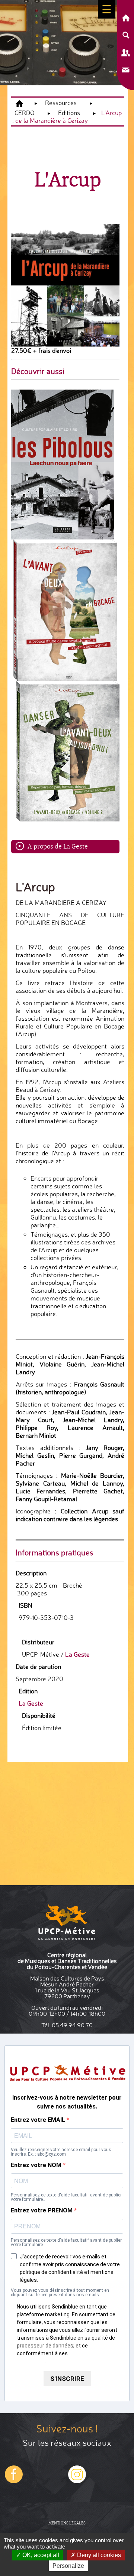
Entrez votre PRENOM (42, 2211)
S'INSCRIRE (67, 2379)
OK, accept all (40, 2555)
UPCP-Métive (20, 104)
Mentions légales (67, 2523)
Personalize (68, 2566)
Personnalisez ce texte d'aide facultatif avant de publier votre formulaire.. (66, 2197)
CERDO (25, 113)
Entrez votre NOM (37, 2165)
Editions (69, 113)
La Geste (77, 1654)
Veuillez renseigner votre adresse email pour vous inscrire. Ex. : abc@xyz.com (61, 2152)
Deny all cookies (98, 2555)
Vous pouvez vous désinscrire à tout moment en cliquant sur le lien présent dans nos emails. (60, 2293)
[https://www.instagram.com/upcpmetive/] (14, 2482)
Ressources (61, 103)
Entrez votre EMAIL (39, 2120)
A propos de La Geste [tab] (58, 846)
